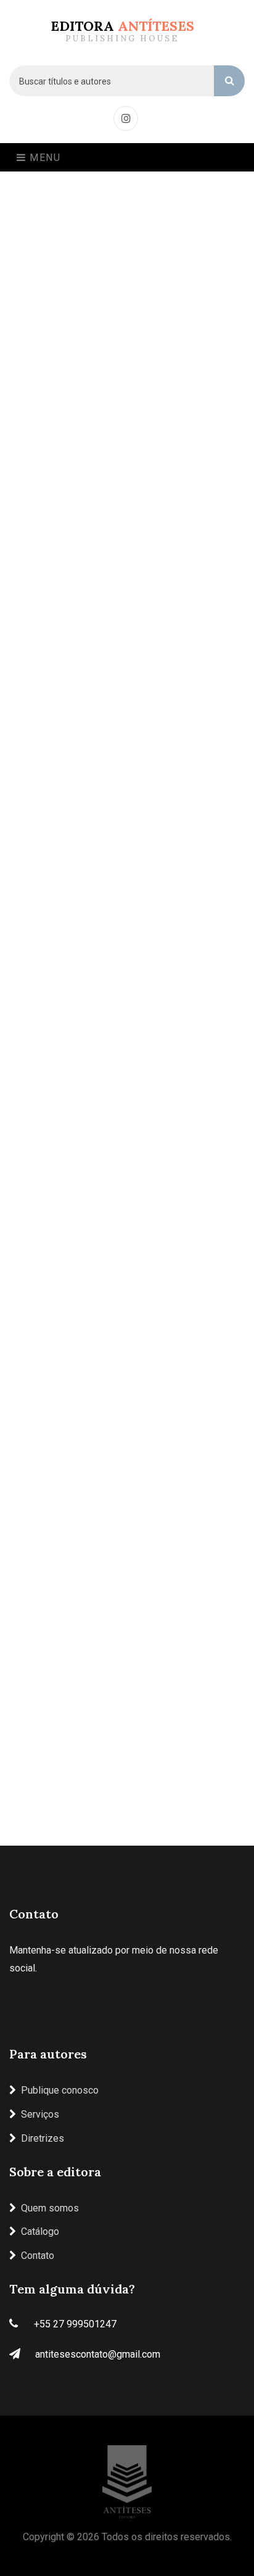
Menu (44, 158)
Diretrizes (43, 2138)
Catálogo (40, 2231)
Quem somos (50, 2208)
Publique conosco (60, 2090)
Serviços (40, 2114)
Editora (122, 31)
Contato (38, 2256)
